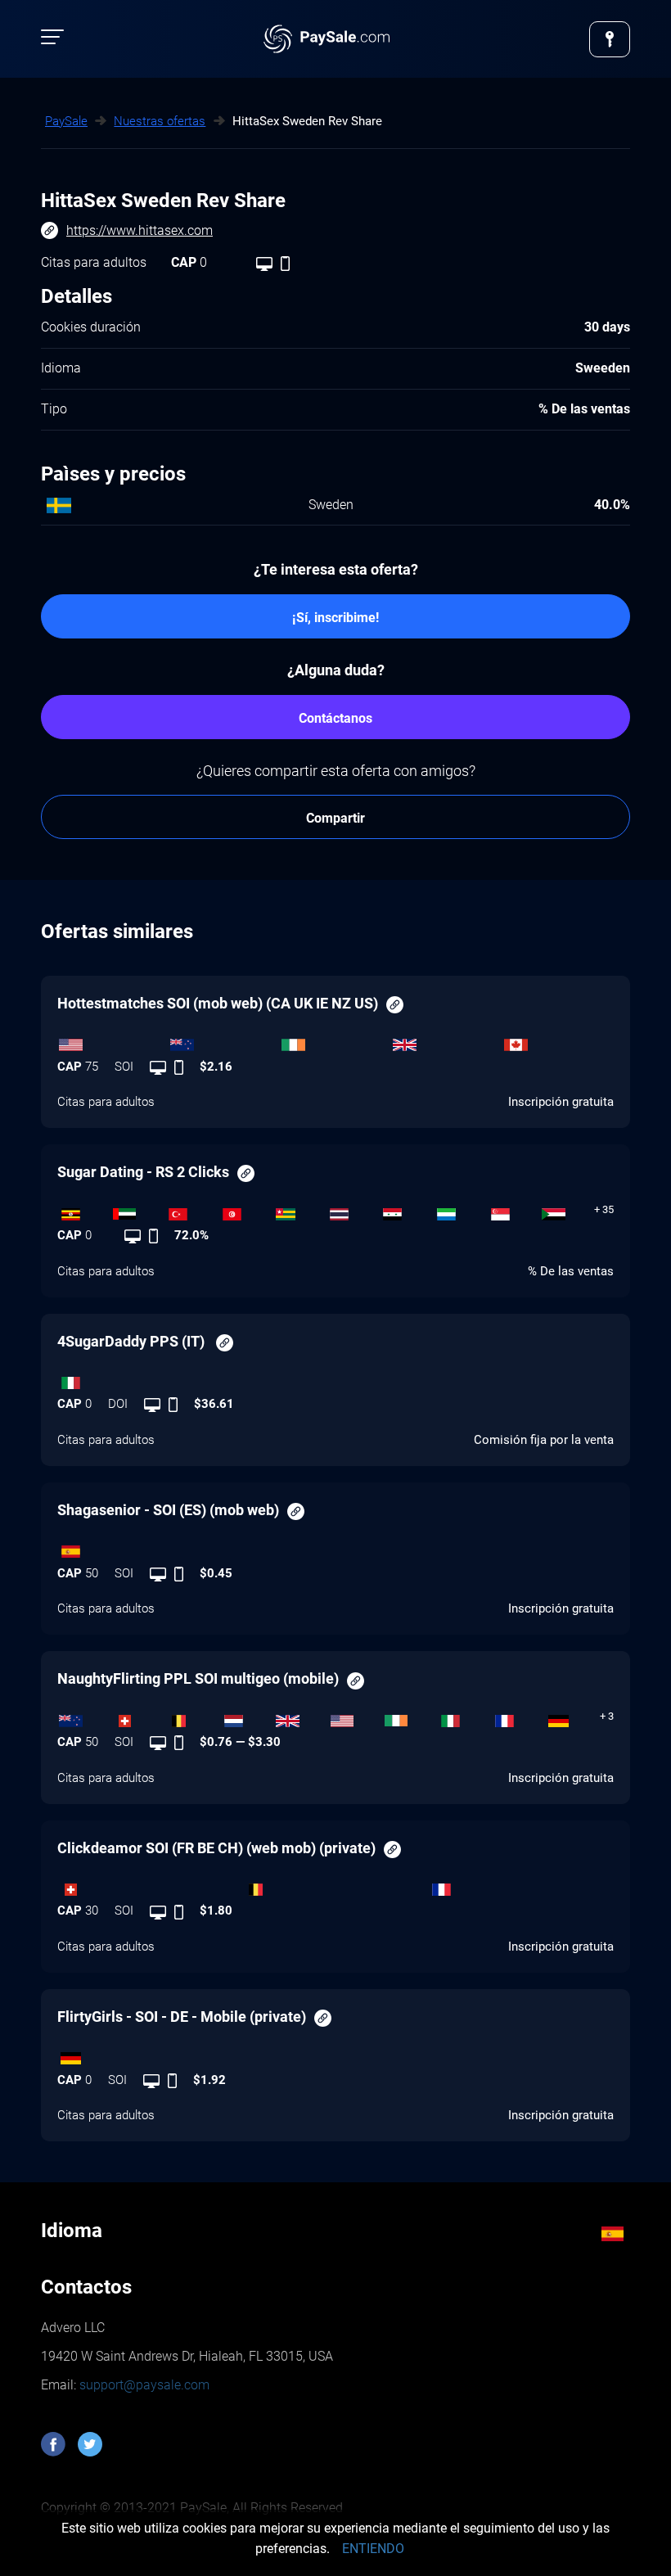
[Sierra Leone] (460, 1210)
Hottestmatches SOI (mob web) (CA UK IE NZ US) (218, 1003)
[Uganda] (84, 1210)
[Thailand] (353, 1210)
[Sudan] (567, 1210)
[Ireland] (335, 1041)
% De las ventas (571, 1271)
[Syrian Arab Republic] (407, 1210)
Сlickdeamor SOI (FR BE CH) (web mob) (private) (216, 1848)
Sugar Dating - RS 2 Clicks (143, 1172)
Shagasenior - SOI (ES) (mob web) (168, 1510)
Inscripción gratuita (561, 1102)
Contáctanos (335, 718)
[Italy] (335, 1378)
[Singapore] (514, 1210)
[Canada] (558, 1041)
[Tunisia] (245, 1210)
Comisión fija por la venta (544, 1440)
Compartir (335, 818)
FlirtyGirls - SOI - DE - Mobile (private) (182, 2017)
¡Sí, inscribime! (335, 618)
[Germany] (573, 1717)
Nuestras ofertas (160, 121)
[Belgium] (193, 1717)
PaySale (66, 121)
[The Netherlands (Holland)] (247, 1717)
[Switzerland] (138, 1717)
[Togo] (299, 1210)
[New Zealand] (224, 1041)
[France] (518, 1717)
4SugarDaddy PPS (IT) (133, 1341)
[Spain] (335, 1548)
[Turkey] (191, 1210)
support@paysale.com (143, 2385)
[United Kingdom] (447, 1041)
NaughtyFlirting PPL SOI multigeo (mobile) (198, 1678)
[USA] (113, 1041)
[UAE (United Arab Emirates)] (138, 1210)
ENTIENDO (373, 2549)
